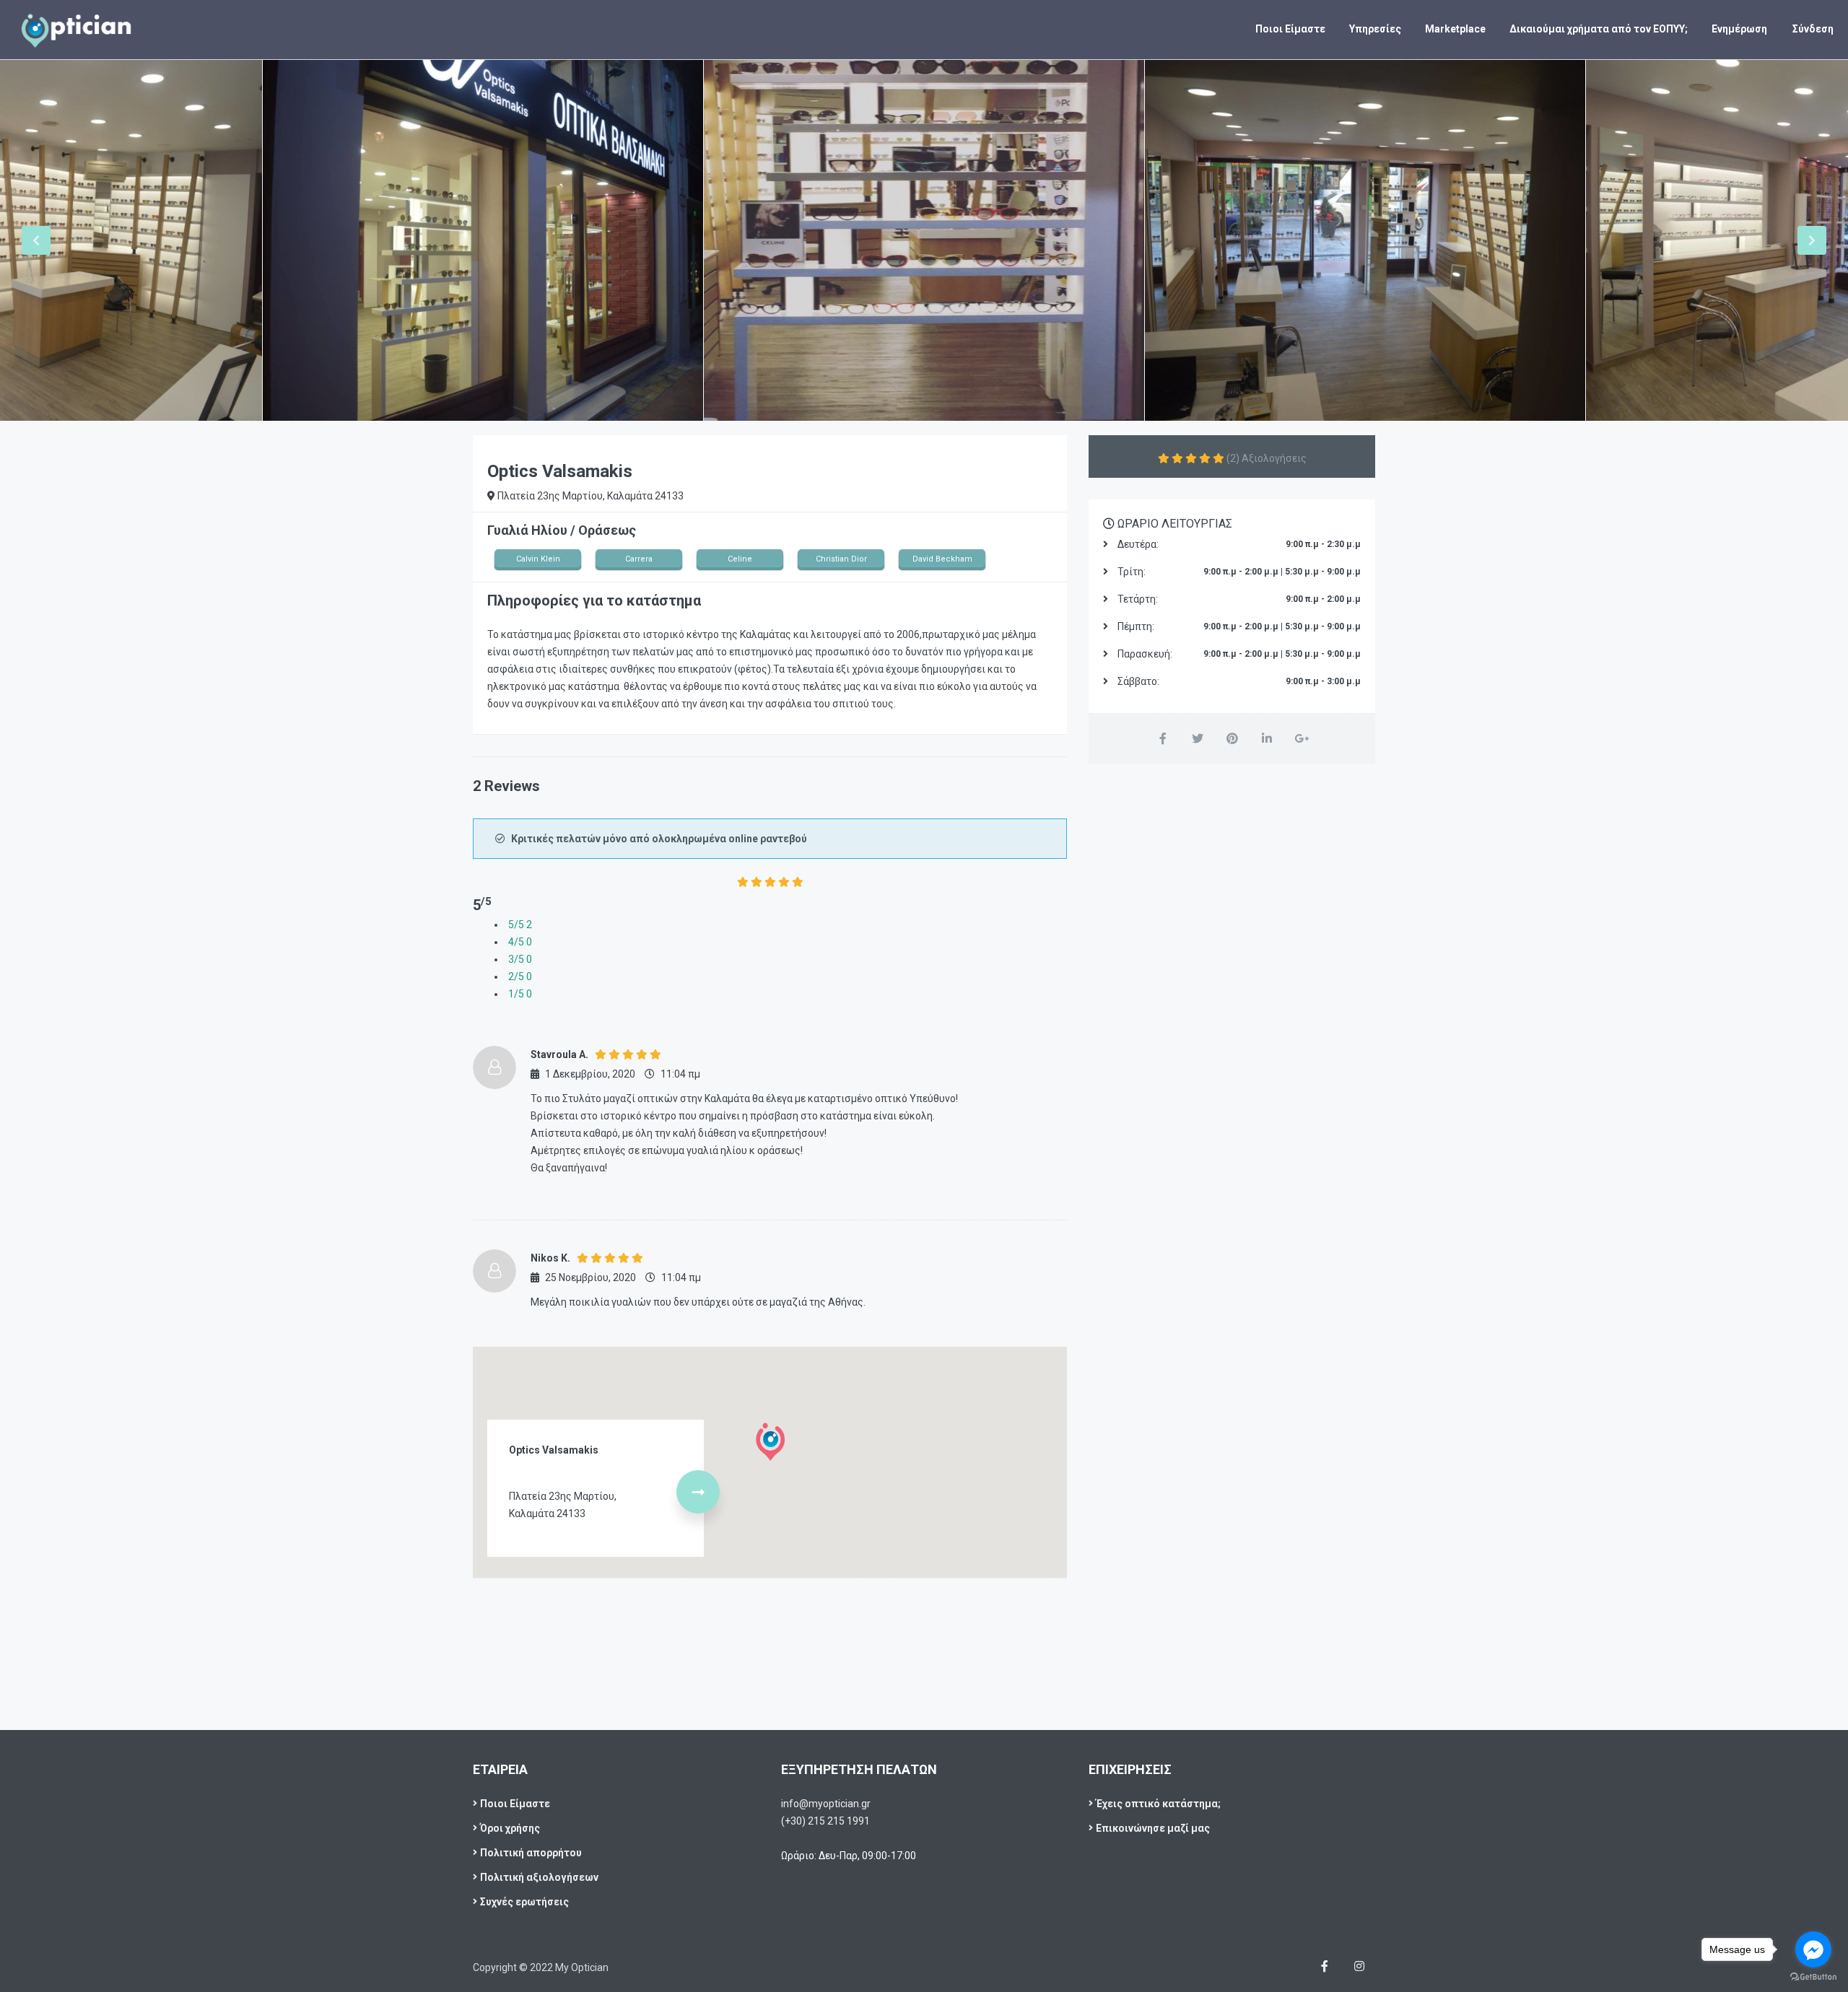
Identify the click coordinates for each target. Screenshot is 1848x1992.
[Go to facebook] (1813, 1949)
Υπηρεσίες (1375, 29)
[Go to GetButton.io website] (1813, 1977)
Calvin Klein (538, 559)
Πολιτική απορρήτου (531, 1853)
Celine (740, 559)
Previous (36, 240)
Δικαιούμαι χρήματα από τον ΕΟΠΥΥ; (1599, 29)
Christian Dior (841, 559)
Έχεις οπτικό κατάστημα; (1158, 1804)
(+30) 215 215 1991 (825, 1821)
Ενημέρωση (1739, 29)
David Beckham (942, 559)
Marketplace (1455, 29)
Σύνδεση (1813, 29)
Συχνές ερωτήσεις (524, 1902)
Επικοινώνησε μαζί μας (1153, 1828)
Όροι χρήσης (510, 1828)
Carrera (639, 559)
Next (1812, 240)
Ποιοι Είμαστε (1290, 29)
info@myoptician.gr (826, 1804)
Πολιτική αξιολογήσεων (539, 1877)
